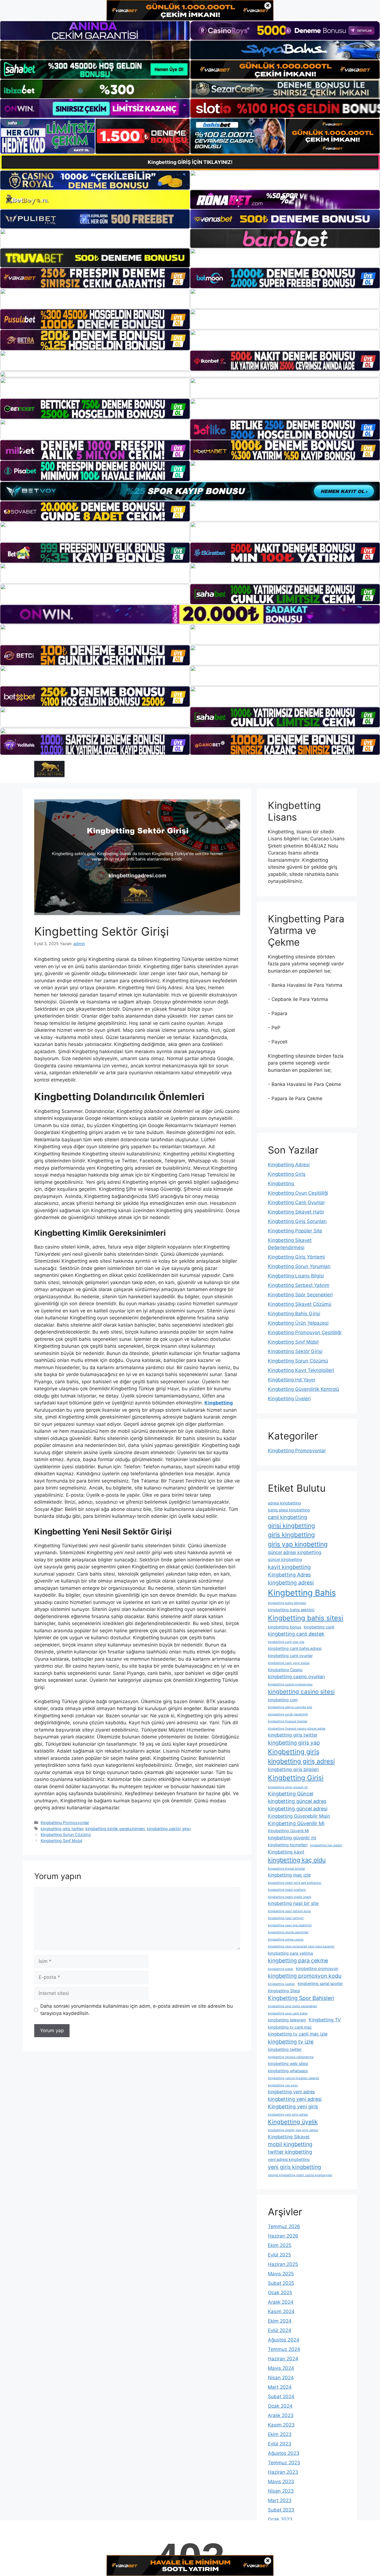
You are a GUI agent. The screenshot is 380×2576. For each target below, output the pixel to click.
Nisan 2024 (281, 2378)
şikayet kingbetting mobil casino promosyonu (300, 2175)
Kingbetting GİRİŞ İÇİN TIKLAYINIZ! (190, 162)
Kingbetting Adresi (289, 1165)
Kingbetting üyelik (293, 2122)
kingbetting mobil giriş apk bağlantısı (295, 1883)
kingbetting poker (281, 1969)
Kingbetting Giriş (287, 1174)
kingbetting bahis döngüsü (287, 1603)
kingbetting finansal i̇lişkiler (288, 1721)
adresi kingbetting (284, 1503)
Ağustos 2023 (284, 2453)
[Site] (95, 278)
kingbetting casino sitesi (301, 1692)
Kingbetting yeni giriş (293, 2107)
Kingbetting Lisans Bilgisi (296, 1276)
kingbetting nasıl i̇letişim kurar (289, 1911)
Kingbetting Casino (285, 1670)
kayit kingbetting (289, 1567)
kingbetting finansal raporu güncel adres (297, 1729)
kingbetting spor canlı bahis (288, 2013)
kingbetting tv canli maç (290, 2027)
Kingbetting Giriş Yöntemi (296, 1257)
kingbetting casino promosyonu (290, 1684)
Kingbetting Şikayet (289, 2137)
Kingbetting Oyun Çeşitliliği (298, 1193)
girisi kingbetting (291, 1526)
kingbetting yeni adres (291, 2092)
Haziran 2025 (283, 2264)
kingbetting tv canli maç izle (298, 2034)
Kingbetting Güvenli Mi (288, 1831)
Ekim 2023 (280, 2434)
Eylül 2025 (279, 2255)
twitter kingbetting (290, 2152)
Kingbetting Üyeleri (289, 1399)
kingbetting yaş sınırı (283, 2085)
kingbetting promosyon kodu (305, 1976)
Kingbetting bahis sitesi (306, 1618)
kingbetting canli (319, 1627)
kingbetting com (283, 1700)
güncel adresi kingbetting (295, 1552)
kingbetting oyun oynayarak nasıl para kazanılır (301, 1946)
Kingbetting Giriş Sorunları (297, 1221)
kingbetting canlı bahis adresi (295, 1648)
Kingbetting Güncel (291, 1794)
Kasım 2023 (281, 2425)
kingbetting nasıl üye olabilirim (290, 1925)
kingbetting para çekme (298, 1960)
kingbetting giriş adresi (301, 1761)
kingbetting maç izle (289, 1875)
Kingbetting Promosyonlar (65, 1823)
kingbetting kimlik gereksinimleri (115, 1829)
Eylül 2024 (280, 2330)
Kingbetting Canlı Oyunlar (296, 1202)
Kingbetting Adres (289, 1575)
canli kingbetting (288, 1517)
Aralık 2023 (281, 2415)
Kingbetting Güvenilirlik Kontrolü (303, 1389)
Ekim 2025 (280, 2245)
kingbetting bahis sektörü (291, 1610)
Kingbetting (282, 1184)
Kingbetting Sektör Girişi (295, 1351)
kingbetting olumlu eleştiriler (288, 1932)
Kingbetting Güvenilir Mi (296, 1823)
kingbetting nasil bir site (293, 1903)
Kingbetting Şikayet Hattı (296, 1212)
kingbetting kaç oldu (297, 1860)
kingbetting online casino (286, 1940)
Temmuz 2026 (284, 2226)
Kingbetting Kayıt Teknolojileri (301, 1370)
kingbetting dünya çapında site (290, 1707)
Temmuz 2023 (284, 2463)
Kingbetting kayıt (286, 1852)
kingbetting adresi (291, 1583)
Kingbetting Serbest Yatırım (299, 1285)
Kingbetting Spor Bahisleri (301, 1998)
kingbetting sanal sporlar (320, 1983)
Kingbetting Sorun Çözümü (66, 1834)
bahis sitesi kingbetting (289, 1510)
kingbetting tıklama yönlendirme (291, 2057)
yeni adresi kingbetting (289, 2159)
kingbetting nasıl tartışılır (286, 1918)
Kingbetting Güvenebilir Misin (299, 1816)
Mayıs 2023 (281, 2482)
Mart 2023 (280, 2500)
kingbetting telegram (287, 2020)
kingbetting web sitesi (288, 2063)
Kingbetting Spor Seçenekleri (300, 1295)
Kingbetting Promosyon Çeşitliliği (305, 1332)
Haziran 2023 (283, 2472)
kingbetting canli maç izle (286, 1642)
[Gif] (190, 374)
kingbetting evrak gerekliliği (288, 1714)
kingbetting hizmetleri (288, 1845)
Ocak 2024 (280, 2406)
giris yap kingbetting (298, 1544)
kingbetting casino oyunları (296, 1676)
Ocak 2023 (280, 2519)
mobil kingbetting (290, 2144)
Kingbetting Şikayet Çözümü (300, 1304)
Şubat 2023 (281, 2510)
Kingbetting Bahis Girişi (294, 1314)
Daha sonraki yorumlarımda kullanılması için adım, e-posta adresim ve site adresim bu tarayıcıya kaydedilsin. (137, 2010)
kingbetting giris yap (294, 1743)
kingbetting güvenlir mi (292, 1838)
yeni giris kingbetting (294, 2167)
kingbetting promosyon (317, 1968)
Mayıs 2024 (281, 2368)
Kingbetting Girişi (296, 1778)
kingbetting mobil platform (287, 1890)
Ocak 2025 (280, 2293)
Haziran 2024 (283, 2359)
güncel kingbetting (285, 1559)
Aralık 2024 (281, 2302)
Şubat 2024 (281, 2396)
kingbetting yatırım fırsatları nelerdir (294, 2078)
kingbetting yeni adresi (295, 2099)
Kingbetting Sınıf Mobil (61, 1841)
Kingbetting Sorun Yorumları (299, 1266)
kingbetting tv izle (291, 2042)
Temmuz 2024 (284, 2349)
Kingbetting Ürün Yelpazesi (298, 1323)
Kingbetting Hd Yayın (292, 1380)
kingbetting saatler (281, 1984)
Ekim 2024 (280, 2321)
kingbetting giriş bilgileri (293, 1769)
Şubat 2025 (281, 2283)
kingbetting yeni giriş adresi (288, 2115)
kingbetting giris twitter (62, 1829)
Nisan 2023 (281, 2491)
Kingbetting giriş (294, 1752)
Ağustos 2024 (284, 2340)
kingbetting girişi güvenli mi (288, 1787)
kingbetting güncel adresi (298, 1809)
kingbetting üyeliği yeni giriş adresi (293, 2130)
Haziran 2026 (283, 2236)
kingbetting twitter (285, 2049)
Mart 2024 (280, 2387)
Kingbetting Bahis (302, 1593)
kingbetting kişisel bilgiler (287, 1869)
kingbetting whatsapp (288, 2071)
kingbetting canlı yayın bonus (289, 1663)
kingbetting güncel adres (297, 1801)
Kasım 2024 (281, 2311)
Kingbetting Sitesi (284, 1991)
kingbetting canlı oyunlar (290, 1656)
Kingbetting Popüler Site (295, 1231)
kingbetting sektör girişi (169, 1829)
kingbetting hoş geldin (326, 1845)
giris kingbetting (291, 1535)
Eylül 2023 (280, 2444)
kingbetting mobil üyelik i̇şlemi (290, 1897)
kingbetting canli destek (296, 1634)
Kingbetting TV (325, 2020)
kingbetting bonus (284, 1627)
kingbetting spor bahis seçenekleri (293, 2006)
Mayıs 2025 (281, 2274)
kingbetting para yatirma (290, 1953)
